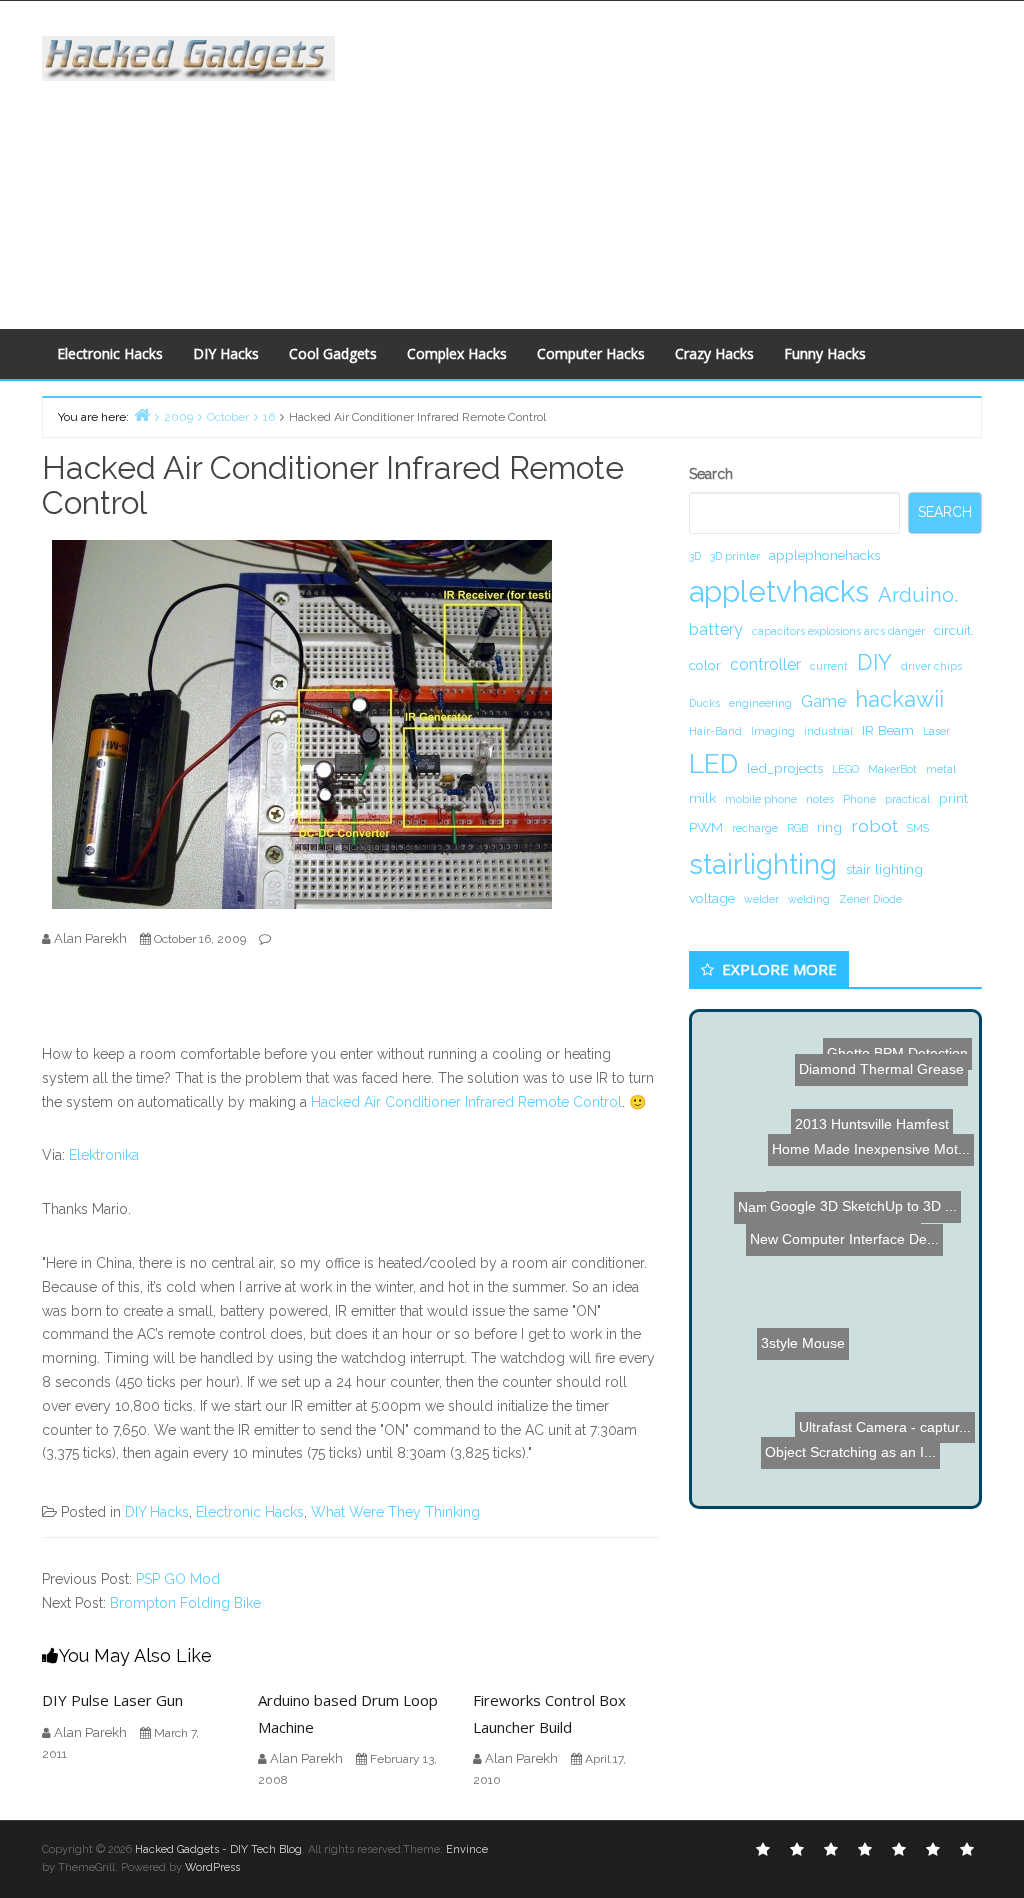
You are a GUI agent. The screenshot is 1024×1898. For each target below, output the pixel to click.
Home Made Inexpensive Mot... (871, 1137)
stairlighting (763, 864)
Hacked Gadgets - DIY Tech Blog (218, 1849)
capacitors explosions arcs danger (838, 631)
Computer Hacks (591, 353)
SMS (918, 828)
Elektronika (104, 1155)
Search (711, 474)
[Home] (142, 414)
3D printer (735, 556)
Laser (936, 731)
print (953, 798)
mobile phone (761, 799)
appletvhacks (779, 591)
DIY (874, 662)
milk (702, 798)
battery (716, 629)
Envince (467, 1849)
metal (941, 769)
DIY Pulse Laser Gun (112, 1700)
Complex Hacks (457, 353)
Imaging (773, 731)
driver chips (931, 666)
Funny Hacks (825, 353)
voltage (712, 898)
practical (907, 799)
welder (761, 899)
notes (820, 799)
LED (713, 763)
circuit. (954, 630)
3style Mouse (796, 1385)
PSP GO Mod (178, 1579)
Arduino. (918, 595)
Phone (859, 799)
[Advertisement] (694, 161)
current (829, 666)
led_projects (785, 768)
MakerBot (892, 769)
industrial (828, 731)
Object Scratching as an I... (853, 1351)
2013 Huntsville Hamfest (890, 1072)
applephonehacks (824, 555)
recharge (755, 828)
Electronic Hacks (110, 353)
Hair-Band (715, 731)
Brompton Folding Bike (185, 1603)
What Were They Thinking (395, 1512)
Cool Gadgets (333, 353)
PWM (706, 827)
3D (695, 556)
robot (874, 825)
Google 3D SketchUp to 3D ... (864, 1198)
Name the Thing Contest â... (825, 1238)
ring (829, 827)
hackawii (899, 699)
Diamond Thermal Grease (864, 1111)
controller (765, 664)
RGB (797, 828)
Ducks (704, 703)
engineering (760, 703)
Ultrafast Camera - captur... (875, 1419)
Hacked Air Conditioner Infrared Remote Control (466, 1102)
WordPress (212, 1867)
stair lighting (884, 869)
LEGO (845, 769)
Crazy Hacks (714, 353)
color (705, 665)
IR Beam (888, 730)
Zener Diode (870, 899)
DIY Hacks (226, 353)
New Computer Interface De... (834, 1304)
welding (809, 899)
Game (823, 701)
